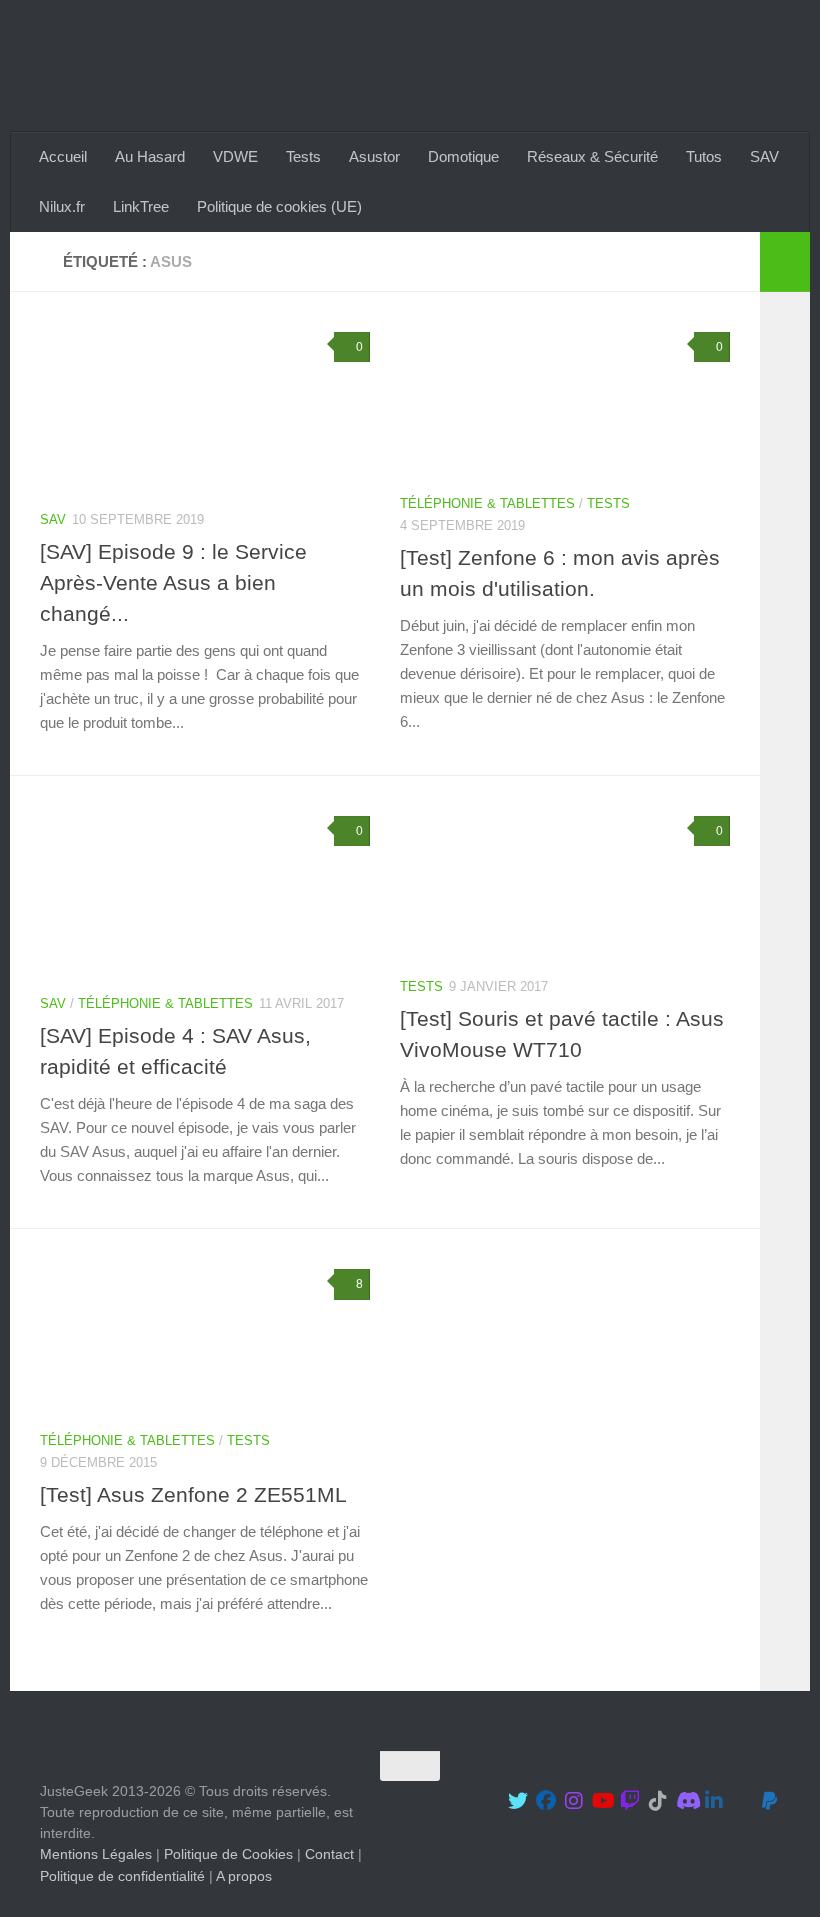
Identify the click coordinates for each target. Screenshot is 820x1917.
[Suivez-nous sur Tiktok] (658, 1801)
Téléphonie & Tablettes (487, 503)
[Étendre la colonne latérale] (785, 262)
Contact (329, 1854)
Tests (303, 156)
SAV (764, 156)
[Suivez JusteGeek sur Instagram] (574, 1801)
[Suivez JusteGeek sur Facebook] (546, 1801)
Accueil (63, 156)
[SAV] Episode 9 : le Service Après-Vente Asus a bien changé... (173, 582)
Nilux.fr (62, 206)
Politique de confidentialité (122, 1876)
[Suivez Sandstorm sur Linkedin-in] (714, 1801)
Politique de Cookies (228, 1854)
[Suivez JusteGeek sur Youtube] (602, 1801)
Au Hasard (150, 156)
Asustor (374, 156)
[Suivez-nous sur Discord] (686, 1801)
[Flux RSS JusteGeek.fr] (742, 1801)
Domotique (463, 156)
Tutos (704, 156)
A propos (244, 1876)
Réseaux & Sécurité (592, 156)
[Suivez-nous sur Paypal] (770, 1801)
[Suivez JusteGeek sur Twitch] (630, 1801)
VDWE (235, 156)
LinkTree (141, 206)
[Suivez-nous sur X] (518, 1801)
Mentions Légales (96, 1854)
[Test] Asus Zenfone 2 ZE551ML (193, 1494)
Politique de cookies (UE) (279, 206)
